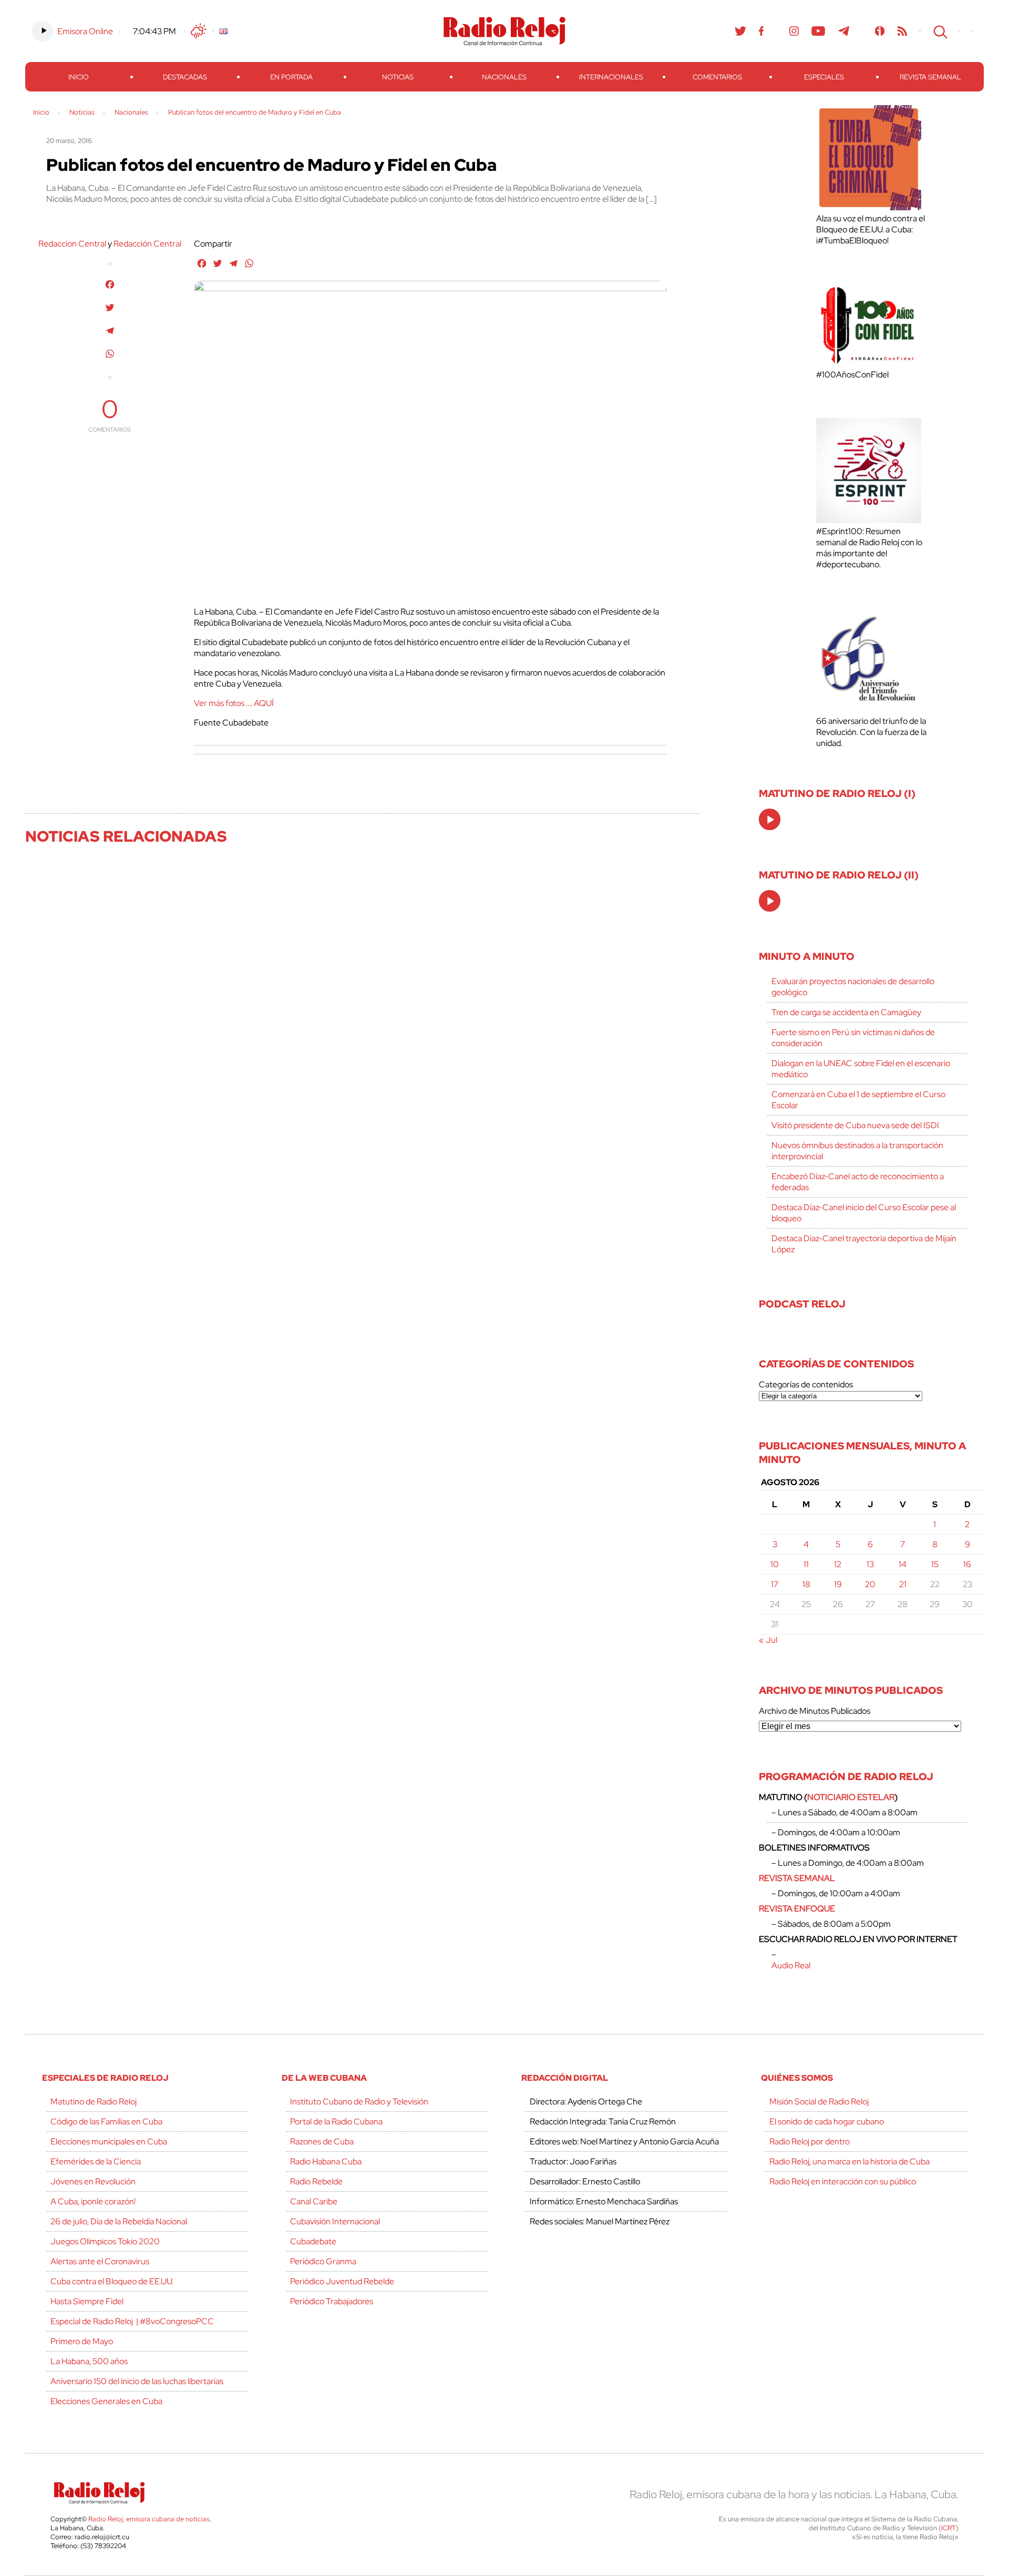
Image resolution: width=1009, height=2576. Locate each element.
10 (775, 1564)
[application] (770, 819)
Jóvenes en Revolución (93, 2181)
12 (838, 1564)
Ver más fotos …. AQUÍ (234, 703)
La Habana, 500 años (89, 2361)
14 (903, 1564)
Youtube (818, 31)
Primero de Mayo (82, 2341)
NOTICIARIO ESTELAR (851, 1797)
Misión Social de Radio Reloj (819, 2102)
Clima (199, 31)
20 (870, 1584)
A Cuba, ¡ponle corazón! (93, 2201)
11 (806, 1564)
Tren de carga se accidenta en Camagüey (846, 1012)
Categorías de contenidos (806, 1384)
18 (806, 1584)
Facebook (761, 31)
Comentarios (717, 77)
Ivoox (880, 31)
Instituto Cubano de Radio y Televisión (359, 2102)
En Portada (291, 77)
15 (935, 1564)
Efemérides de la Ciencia (96, 2161)
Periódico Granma (323, 2261)
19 (838, 1584)
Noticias (398, 77)
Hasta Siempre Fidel (87, 2301)
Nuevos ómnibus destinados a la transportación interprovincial (857, 1151)
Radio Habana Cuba (326, 2161)
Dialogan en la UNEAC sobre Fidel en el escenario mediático (861, 1069)
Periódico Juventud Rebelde (342, 2281)
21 (903, 1584)
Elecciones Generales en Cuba (106, 2401)
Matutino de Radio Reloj (94, 2102)
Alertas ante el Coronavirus (100, 2261)
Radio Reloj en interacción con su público (843, 2181)
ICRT (949, 2528)
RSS (902, 31)
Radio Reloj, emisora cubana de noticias (149, 2519)
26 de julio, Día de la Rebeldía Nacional (119, 2221)
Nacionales (504, 77)
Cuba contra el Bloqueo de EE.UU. (112, 2281)
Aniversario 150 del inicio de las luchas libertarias (137, 2381)
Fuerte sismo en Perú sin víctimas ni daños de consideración (853, 1038)
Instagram (794, 31)
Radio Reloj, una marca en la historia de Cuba (850, 2161)
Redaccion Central (72, 244)
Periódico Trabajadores (332, 2301)
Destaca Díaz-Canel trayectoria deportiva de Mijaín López (864, 1244)
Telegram (844, 31)
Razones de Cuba (322, 2141)
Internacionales (611, 77)
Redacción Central (147, 244)
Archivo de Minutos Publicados (815, 1711)
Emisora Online (85, 31)
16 (967, 1564)
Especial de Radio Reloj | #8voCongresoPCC (132, 2321)
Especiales (824, 77)
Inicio (79, 77)
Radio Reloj (504, 31)
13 (870, 1564)
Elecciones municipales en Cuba (109, 2141)
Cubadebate (313, 2241)
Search (939, 31)
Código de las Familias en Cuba (106, 2122)
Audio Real (791, 1965)
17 (775, 1584)
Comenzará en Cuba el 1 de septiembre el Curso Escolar (858, 1100)
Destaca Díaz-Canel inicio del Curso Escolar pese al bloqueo (864, 1213)
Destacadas (185, 77)
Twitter (740, 31)
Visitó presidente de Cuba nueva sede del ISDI (855, 1125)
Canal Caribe (314, 2201)
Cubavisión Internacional (335, 2221)
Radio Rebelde (316, 2181)
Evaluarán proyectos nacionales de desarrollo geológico (853, 987)
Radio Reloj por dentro (810, 2141)
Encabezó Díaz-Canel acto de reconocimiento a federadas (858, 1182)
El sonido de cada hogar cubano (827, 2122)
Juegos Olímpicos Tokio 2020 (105, 2241)
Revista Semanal (930, 77)
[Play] (770, 820)
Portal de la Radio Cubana (336, 2122)
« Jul (768, 1640)
